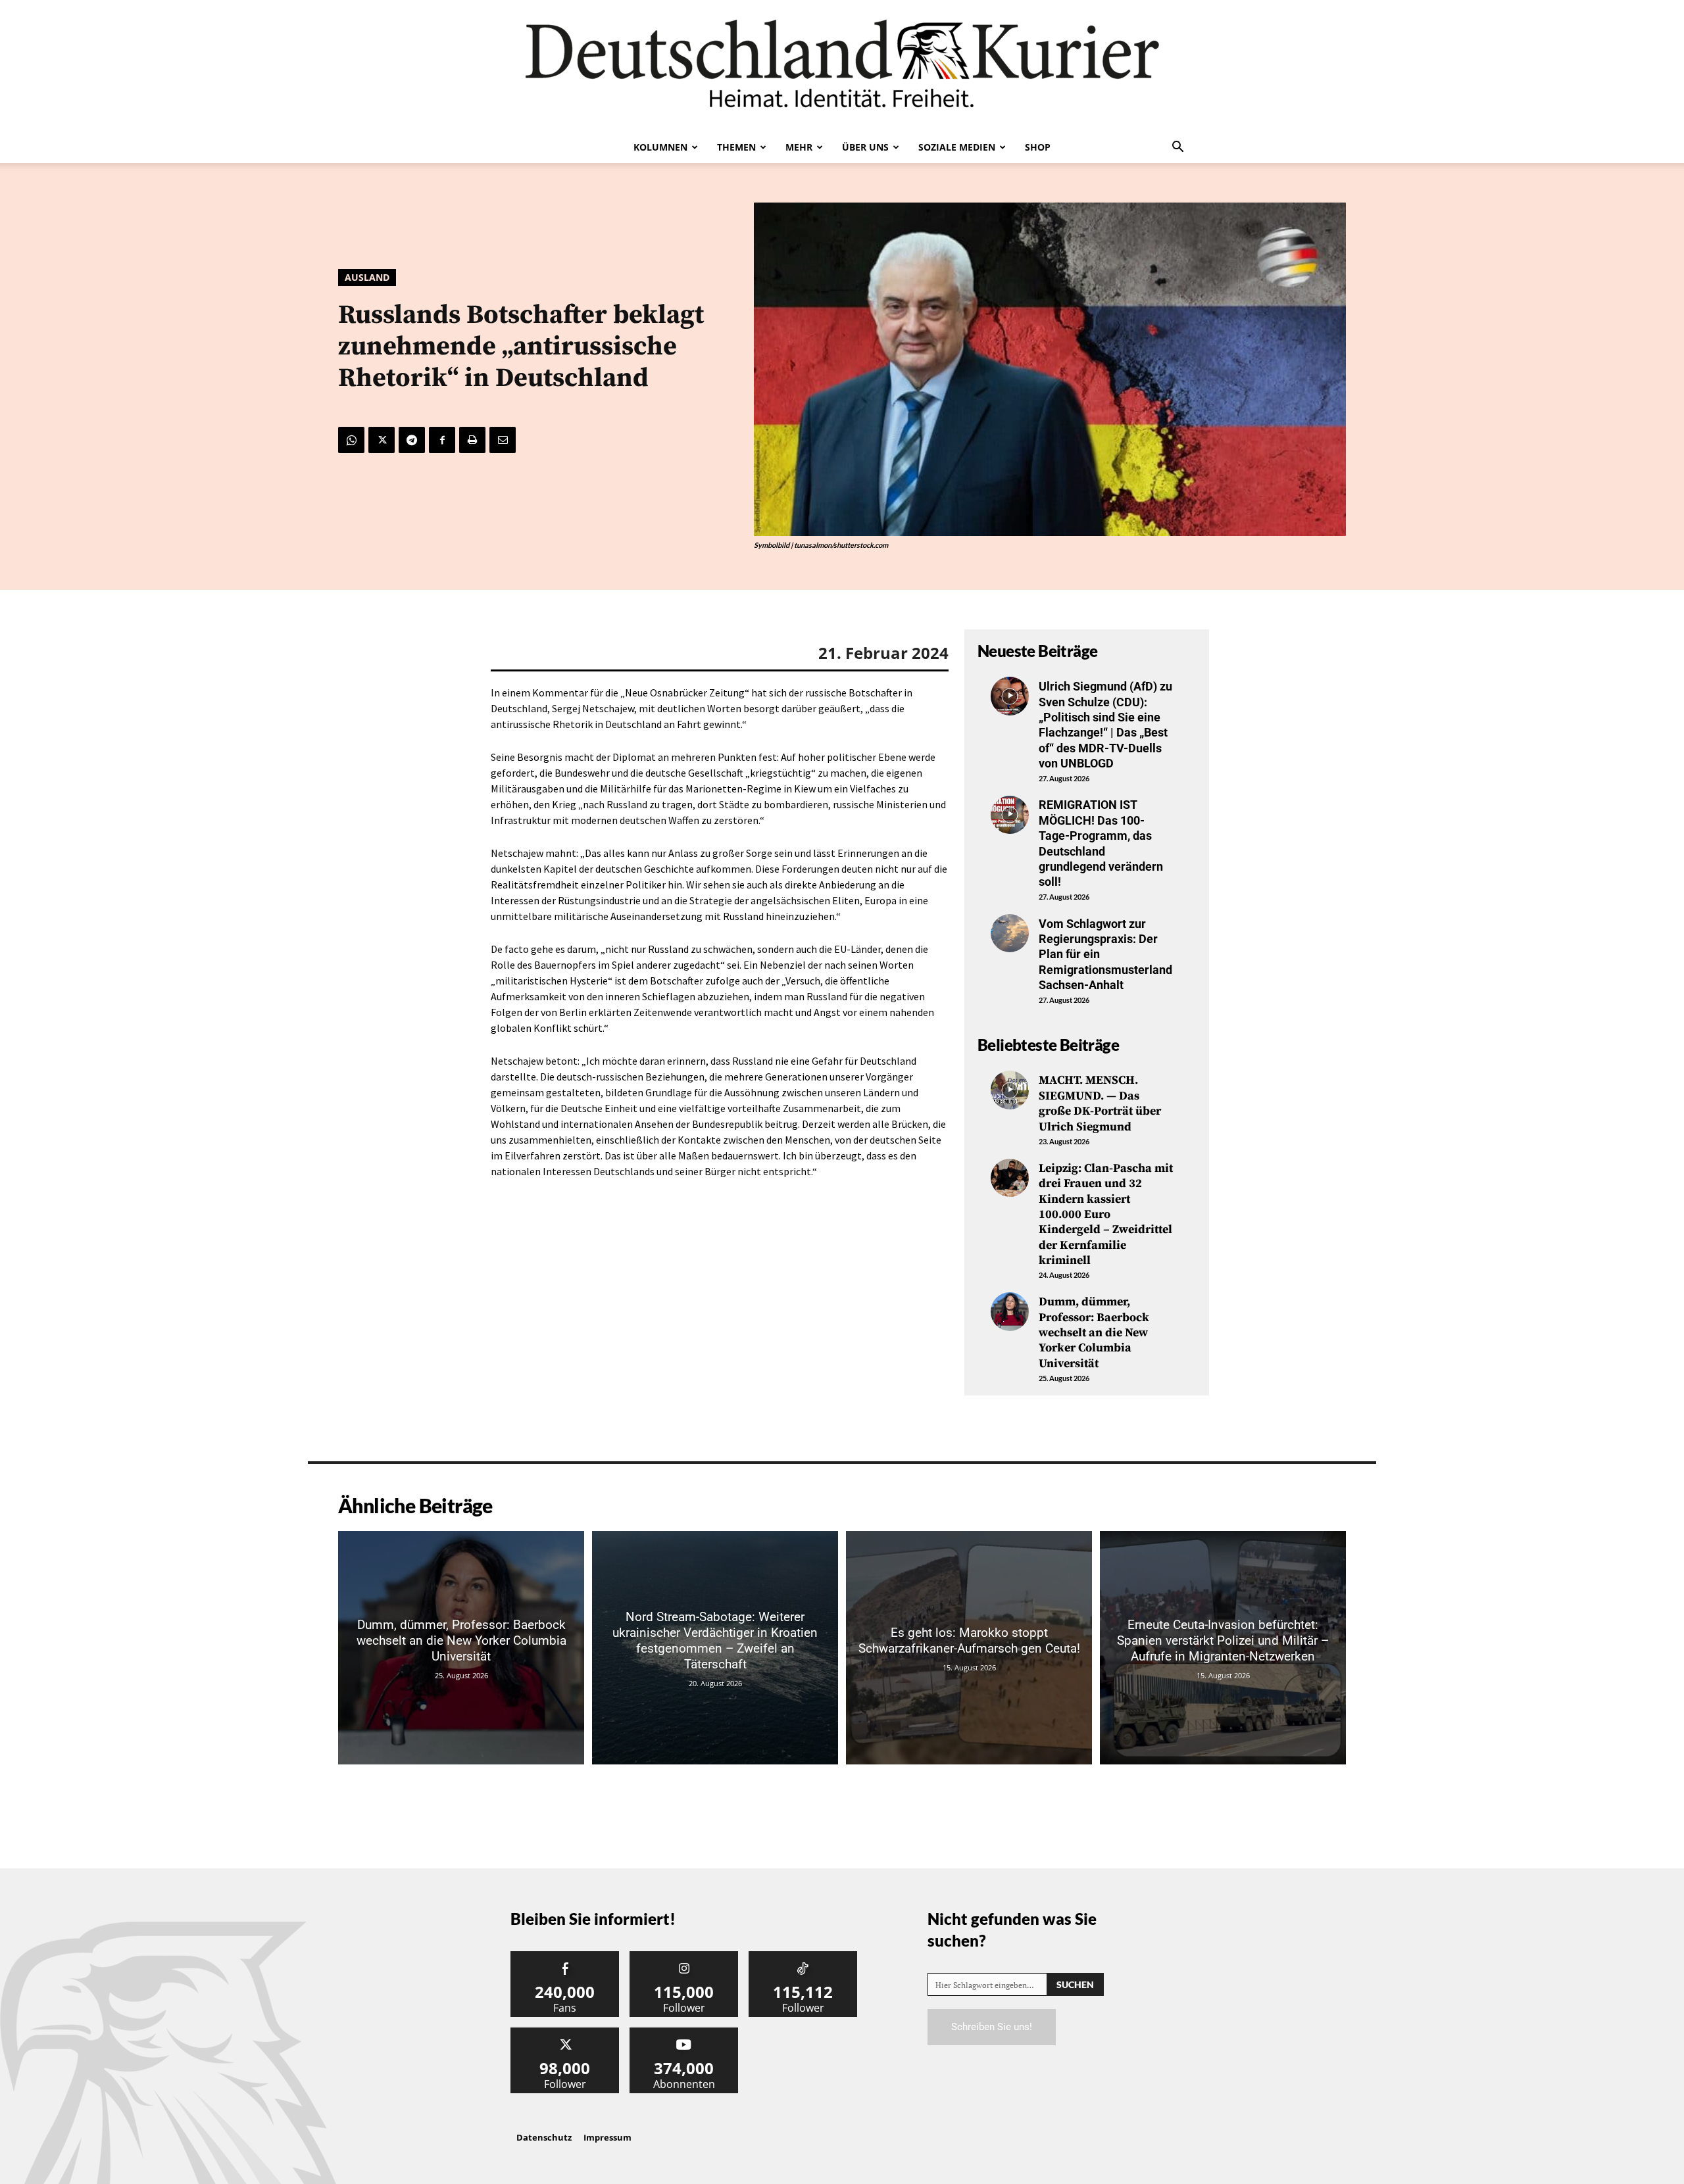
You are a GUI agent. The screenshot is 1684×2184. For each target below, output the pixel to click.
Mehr (799, 147)
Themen (736, 147)
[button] (1177, 148)
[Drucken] (472, 440)
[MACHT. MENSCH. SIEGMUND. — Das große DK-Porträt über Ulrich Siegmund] (1010, 1090)
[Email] (503, 440)
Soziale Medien (957, 147)
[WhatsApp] (351, 440)
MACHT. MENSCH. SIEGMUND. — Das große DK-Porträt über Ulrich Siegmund (1100, 1103)
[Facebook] (442, 440)
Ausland (367, 277)
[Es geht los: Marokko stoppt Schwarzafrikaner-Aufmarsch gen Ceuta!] (969, 1648)
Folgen (684, 1956)
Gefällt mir (565, 1956)
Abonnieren (684, 2032)
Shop (1038, 147)
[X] (382, 440)
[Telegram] (412, 440)
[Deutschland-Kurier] (842, 66)
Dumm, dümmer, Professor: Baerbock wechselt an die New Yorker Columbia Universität (1094, 1333)
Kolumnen (660, 147)
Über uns (865, 147)
